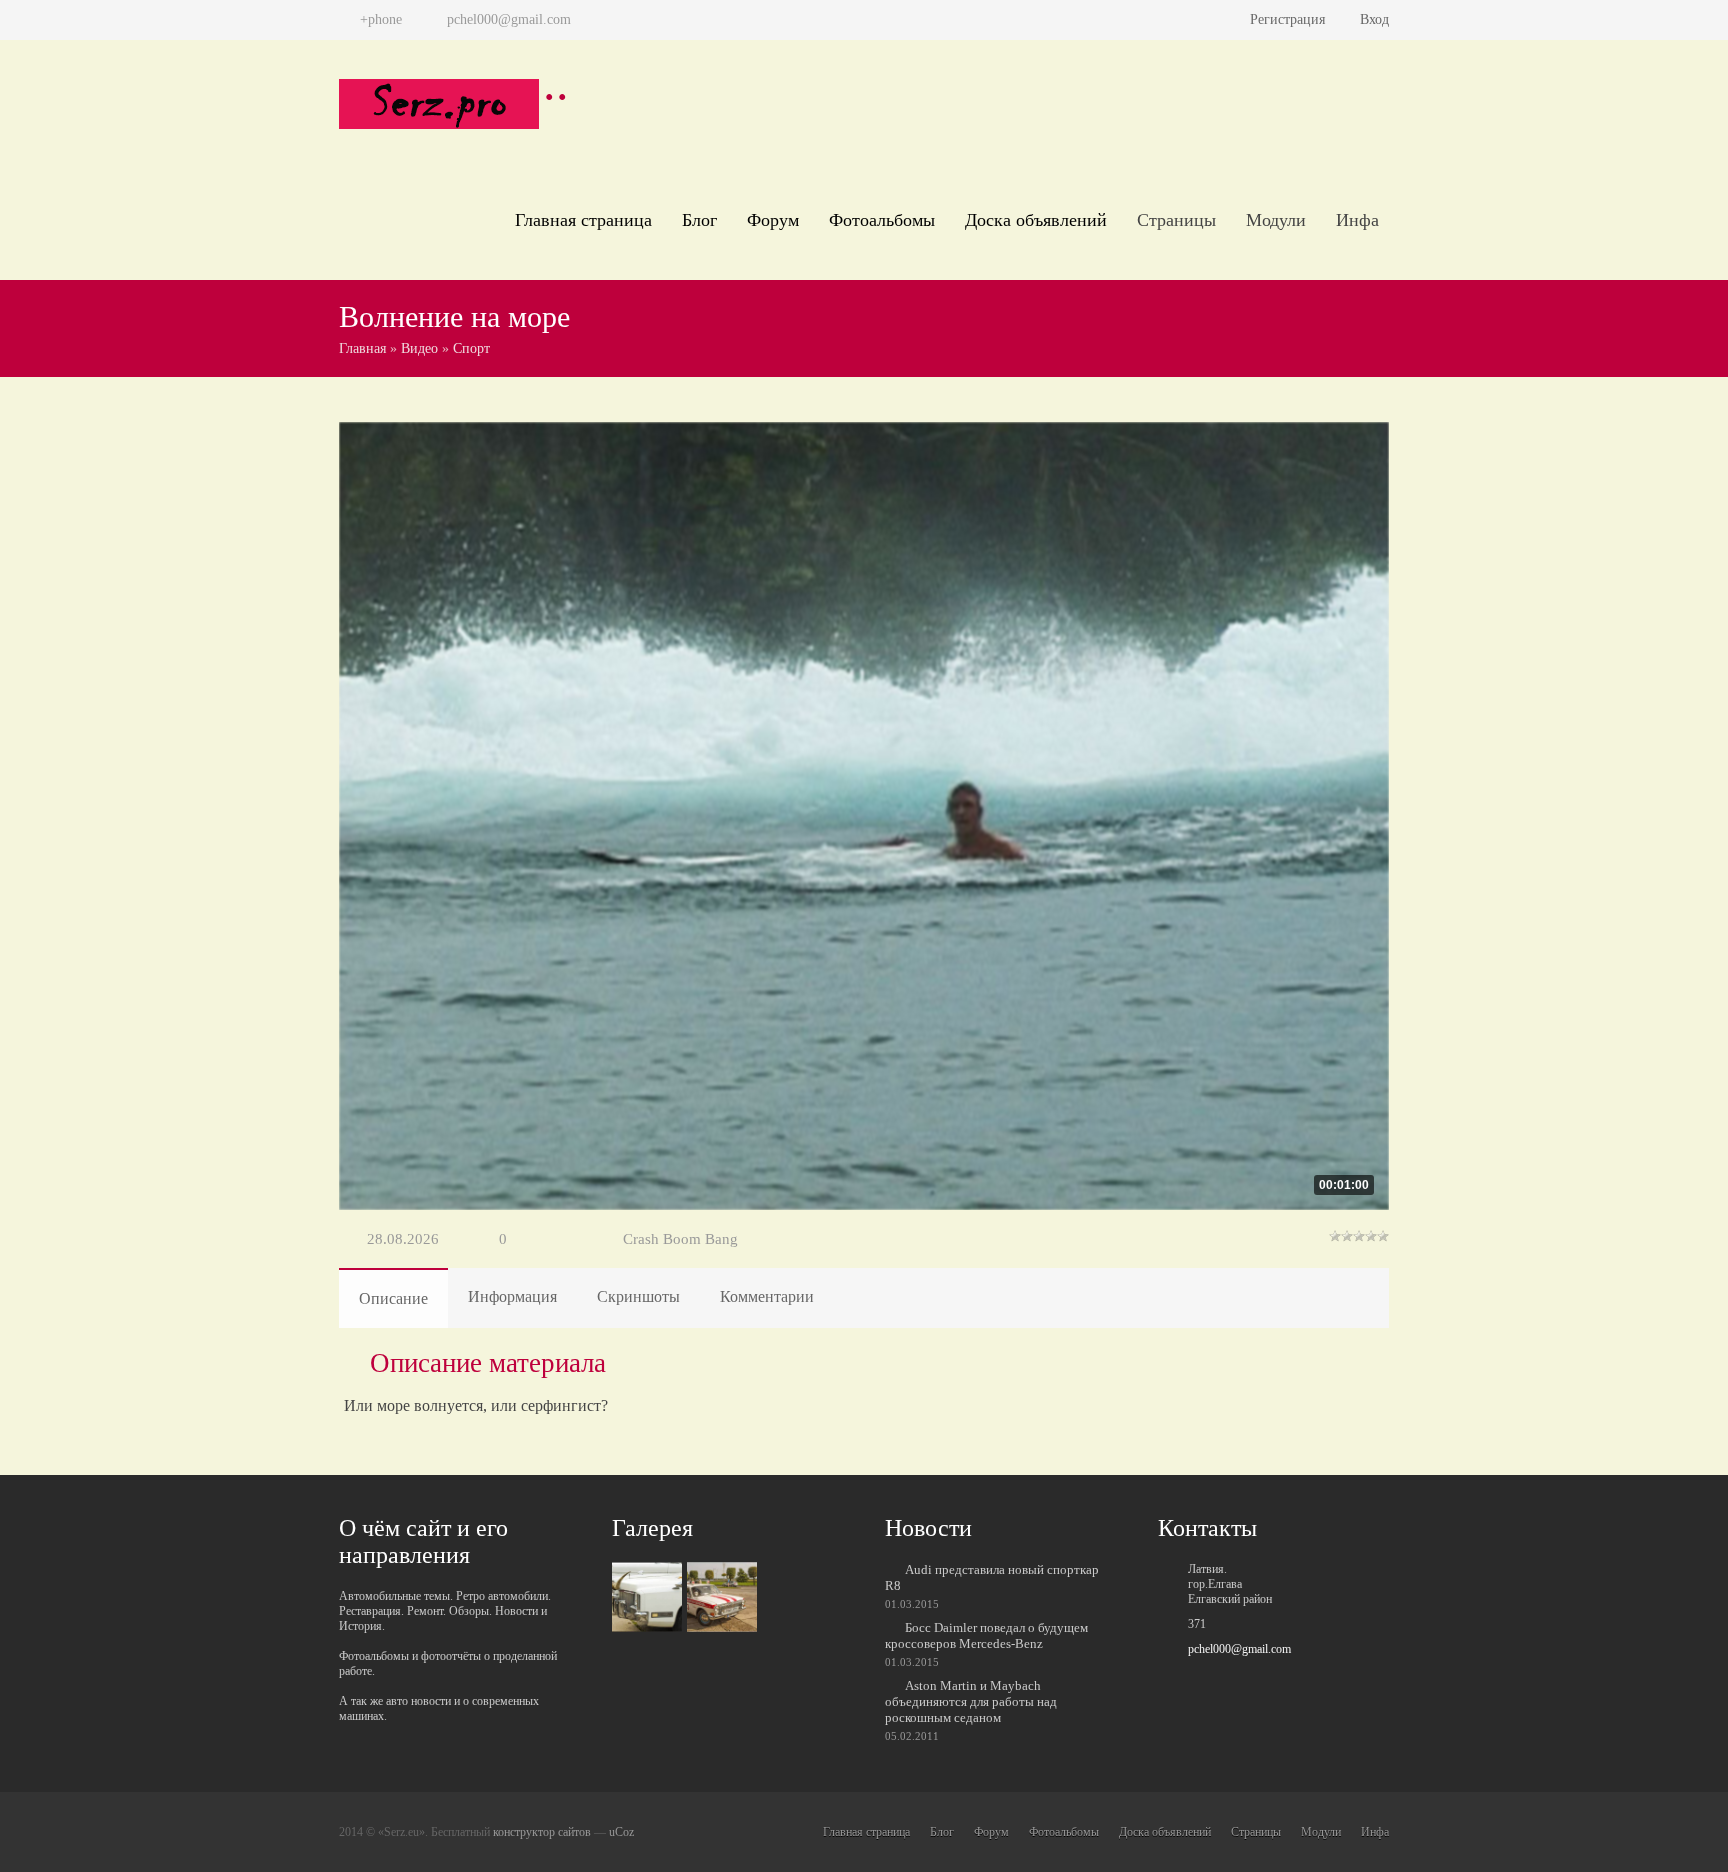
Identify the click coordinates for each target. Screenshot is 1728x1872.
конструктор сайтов (542, 1832)
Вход (1374, 19)
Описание (393, 1298)
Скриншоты (638, 1296)
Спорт (471, 348)
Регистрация (1287, 19)
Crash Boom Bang (680, 1239)
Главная (362, 348)
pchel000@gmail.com (1239, 1649)
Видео (419, 348)
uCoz (621, 1832)
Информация (512, 1296)
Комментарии (767, 1296)
